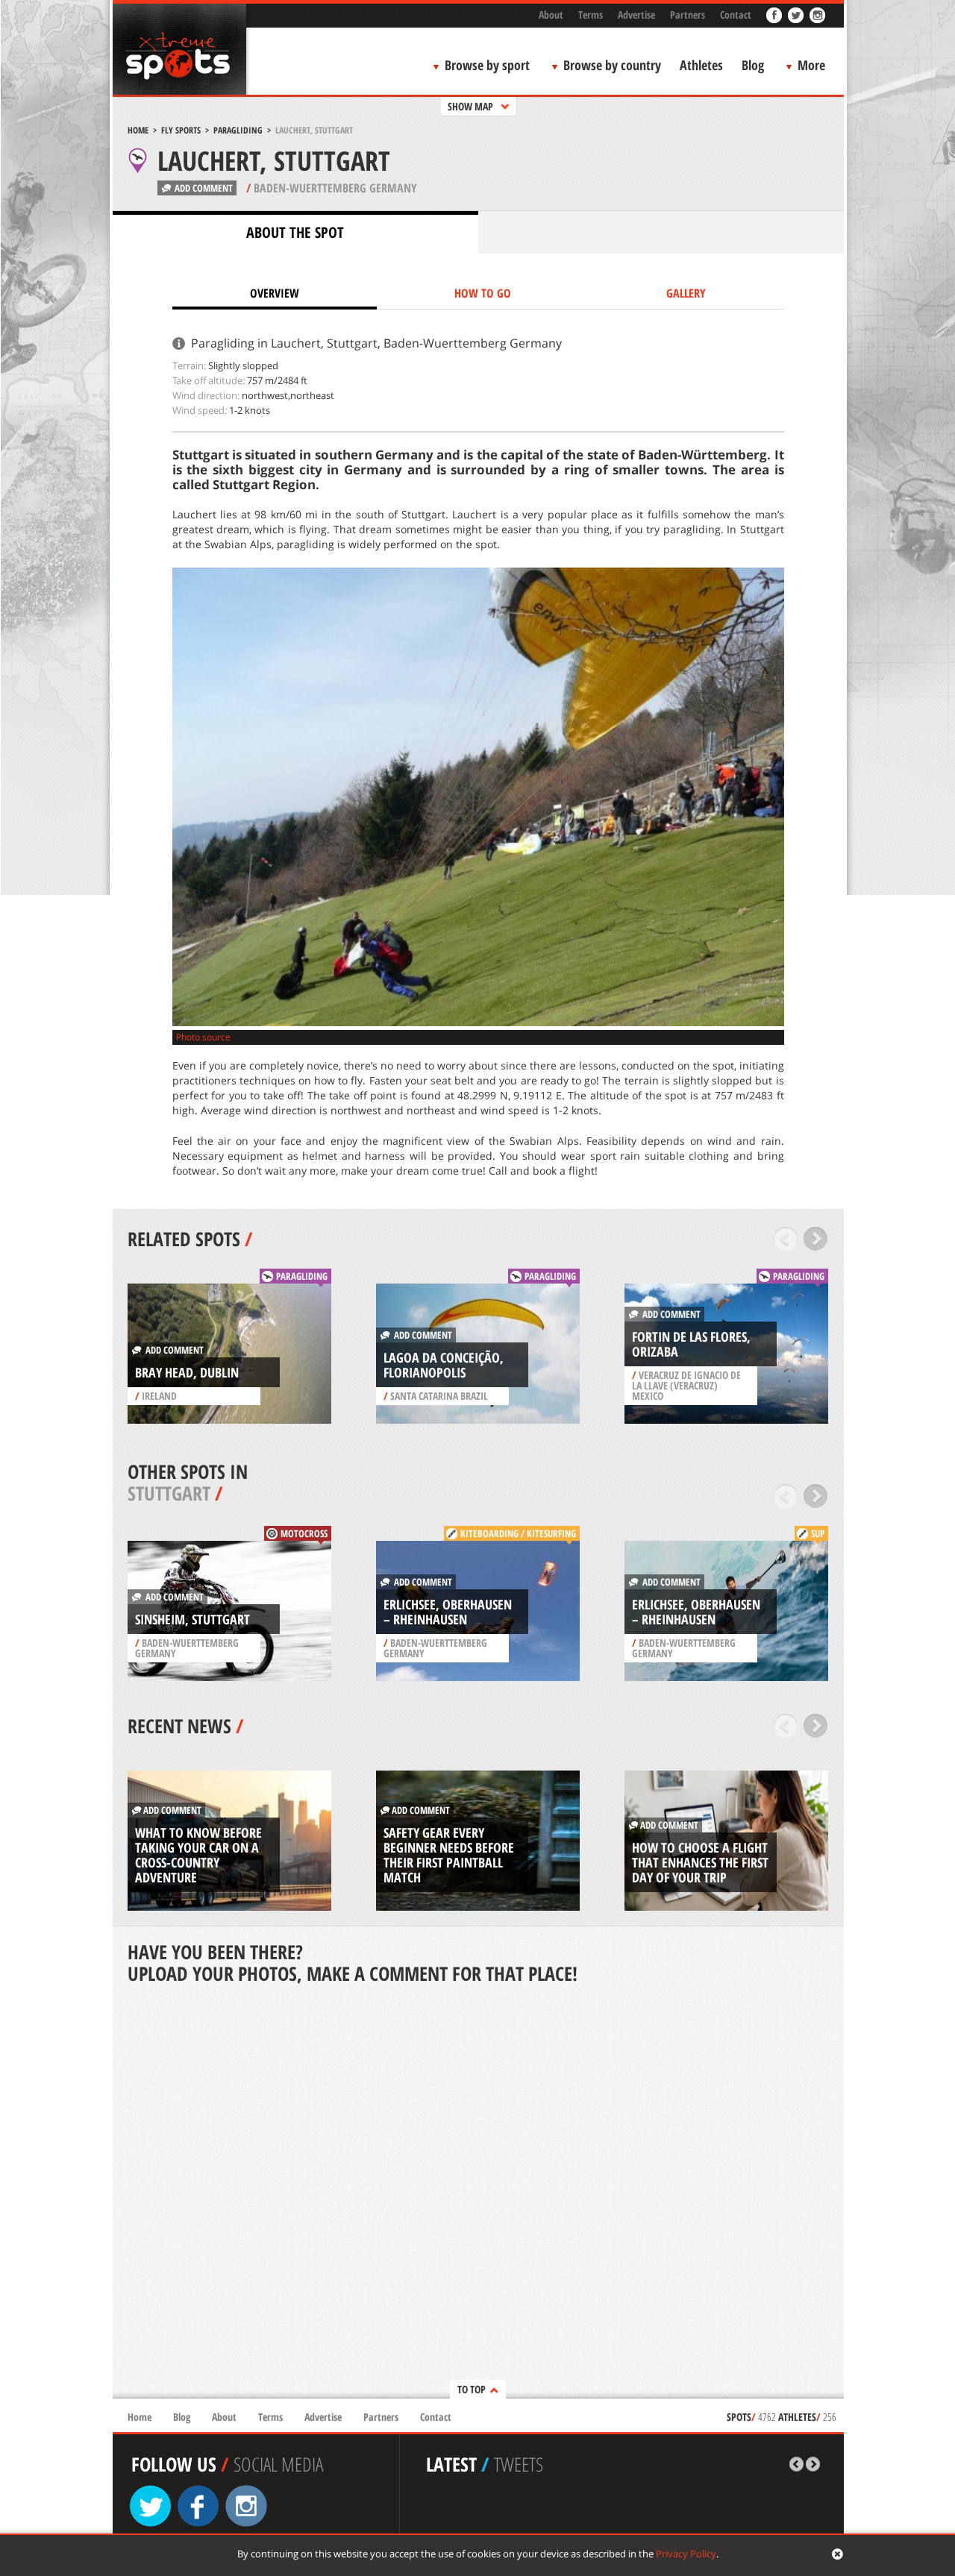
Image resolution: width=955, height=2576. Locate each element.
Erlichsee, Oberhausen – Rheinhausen (448, 1612)
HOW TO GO (483, 293)
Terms (591, 15)
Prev (786, 1239)
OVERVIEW (275, 293)
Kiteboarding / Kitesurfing (518, 1533)
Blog (753, 65)
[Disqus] (478, 2193)
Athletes (701, 65)
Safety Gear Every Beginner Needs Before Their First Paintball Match (449, 1855)
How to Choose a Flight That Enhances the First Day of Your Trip (700, 1862)
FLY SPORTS (181, 130)
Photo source (203, 1037)
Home (138, 130)
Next (816, 1239)
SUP (818, 1533)
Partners (688, 15)
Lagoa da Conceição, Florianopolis (444, 1365)
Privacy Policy (686, 2554)
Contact (736, 15)
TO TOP (472, 2389)
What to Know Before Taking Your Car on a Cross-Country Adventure (198, 1855)
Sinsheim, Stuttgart (192, 1619)
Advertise (636, 15)
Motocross (304, 1533)
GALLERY (686, 293)
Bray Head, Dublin (187, 1372)
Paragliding (238, 130)
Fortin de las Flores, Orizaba (691, 1344)
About (551, 15)
